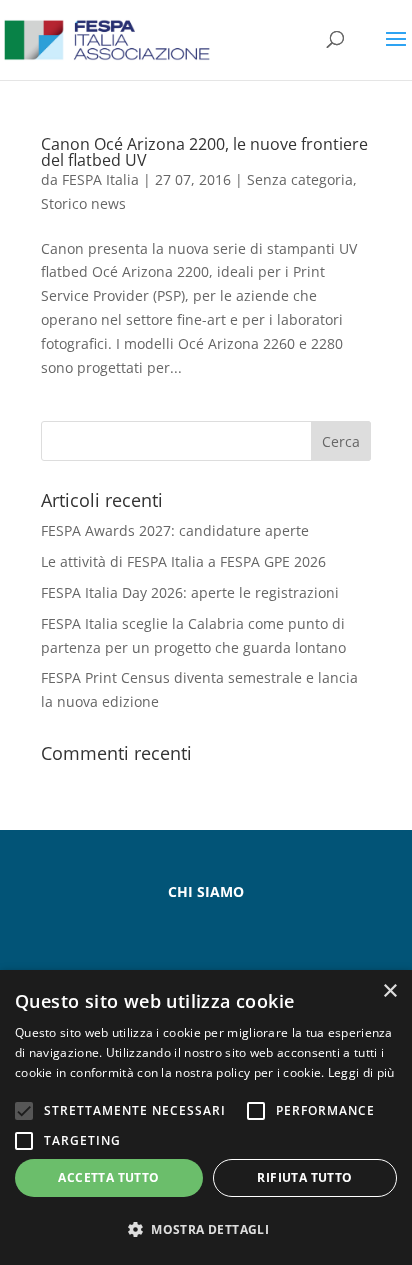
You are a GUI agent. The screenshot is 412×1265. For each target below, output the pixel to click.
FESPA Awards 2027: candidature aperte (175, 530)
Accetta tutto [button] (108, 1177)
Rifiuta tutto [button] (304, 1177)
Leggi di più (361, 1072)
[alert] (206, 1117)
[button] (206, 1230)
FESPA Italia (100, 179)
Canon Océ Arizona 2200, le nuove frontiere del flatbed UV (204, 152)
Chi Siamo (206, 891)
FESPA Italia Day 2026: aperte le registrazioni (190, 592)
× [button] (389, 991)
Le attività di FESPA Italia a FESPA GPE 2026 (183, 561)
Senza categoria (300, 179)
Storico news (83, 203)
